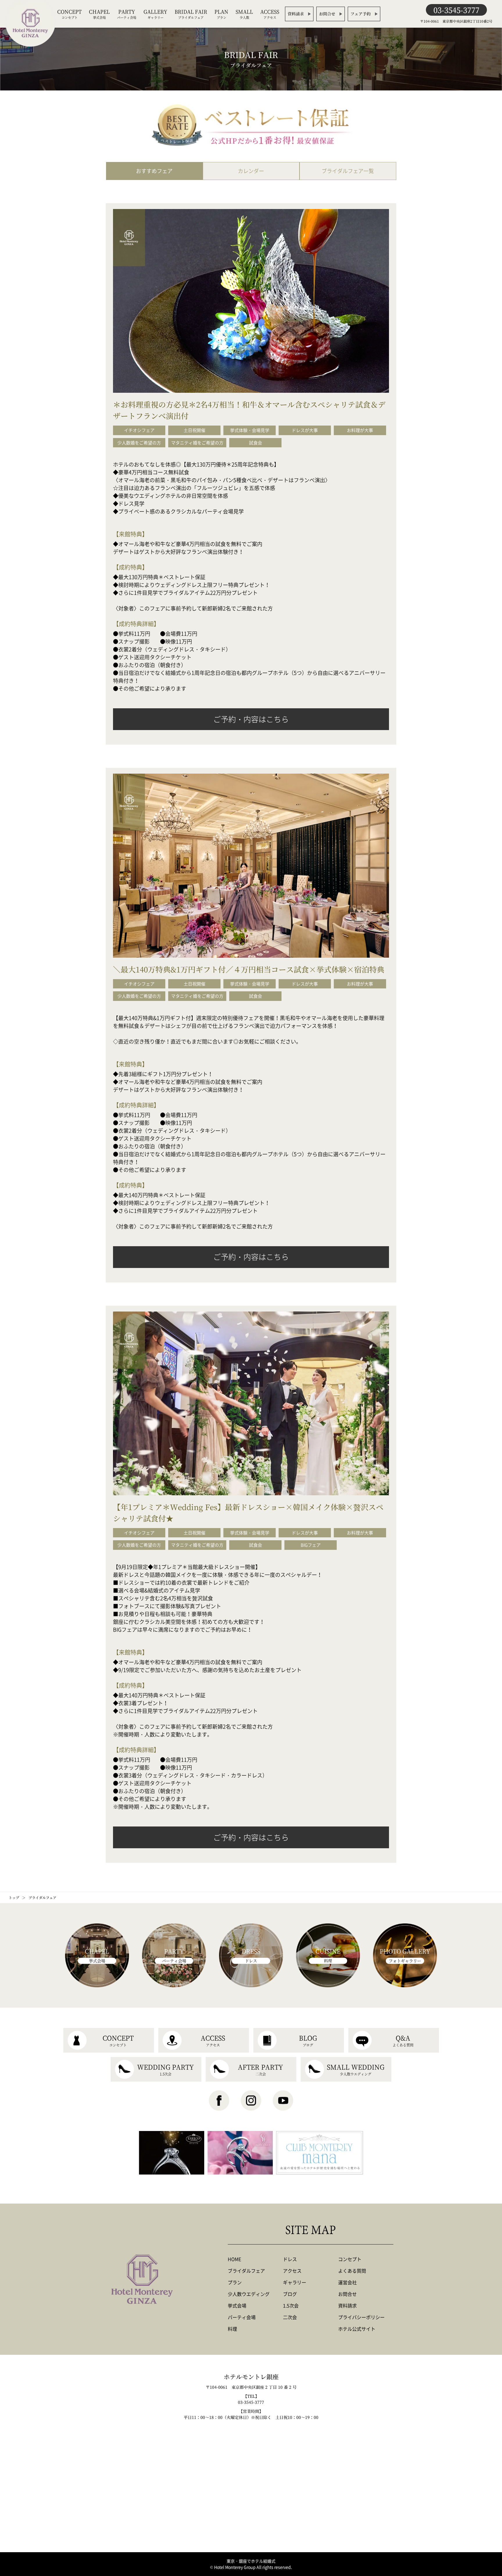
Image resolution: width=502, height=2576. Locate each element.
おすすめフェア (154, 171)
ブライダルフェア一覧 (348, 171)
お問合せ (327, 14)
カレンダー (251, 171)
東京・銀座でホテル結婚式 (251, 2561)
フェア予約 (361, 14)
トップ (14, 1897)
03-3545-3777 (456, 10)
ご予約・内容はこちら (251, 719)
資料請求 (296, 14)
